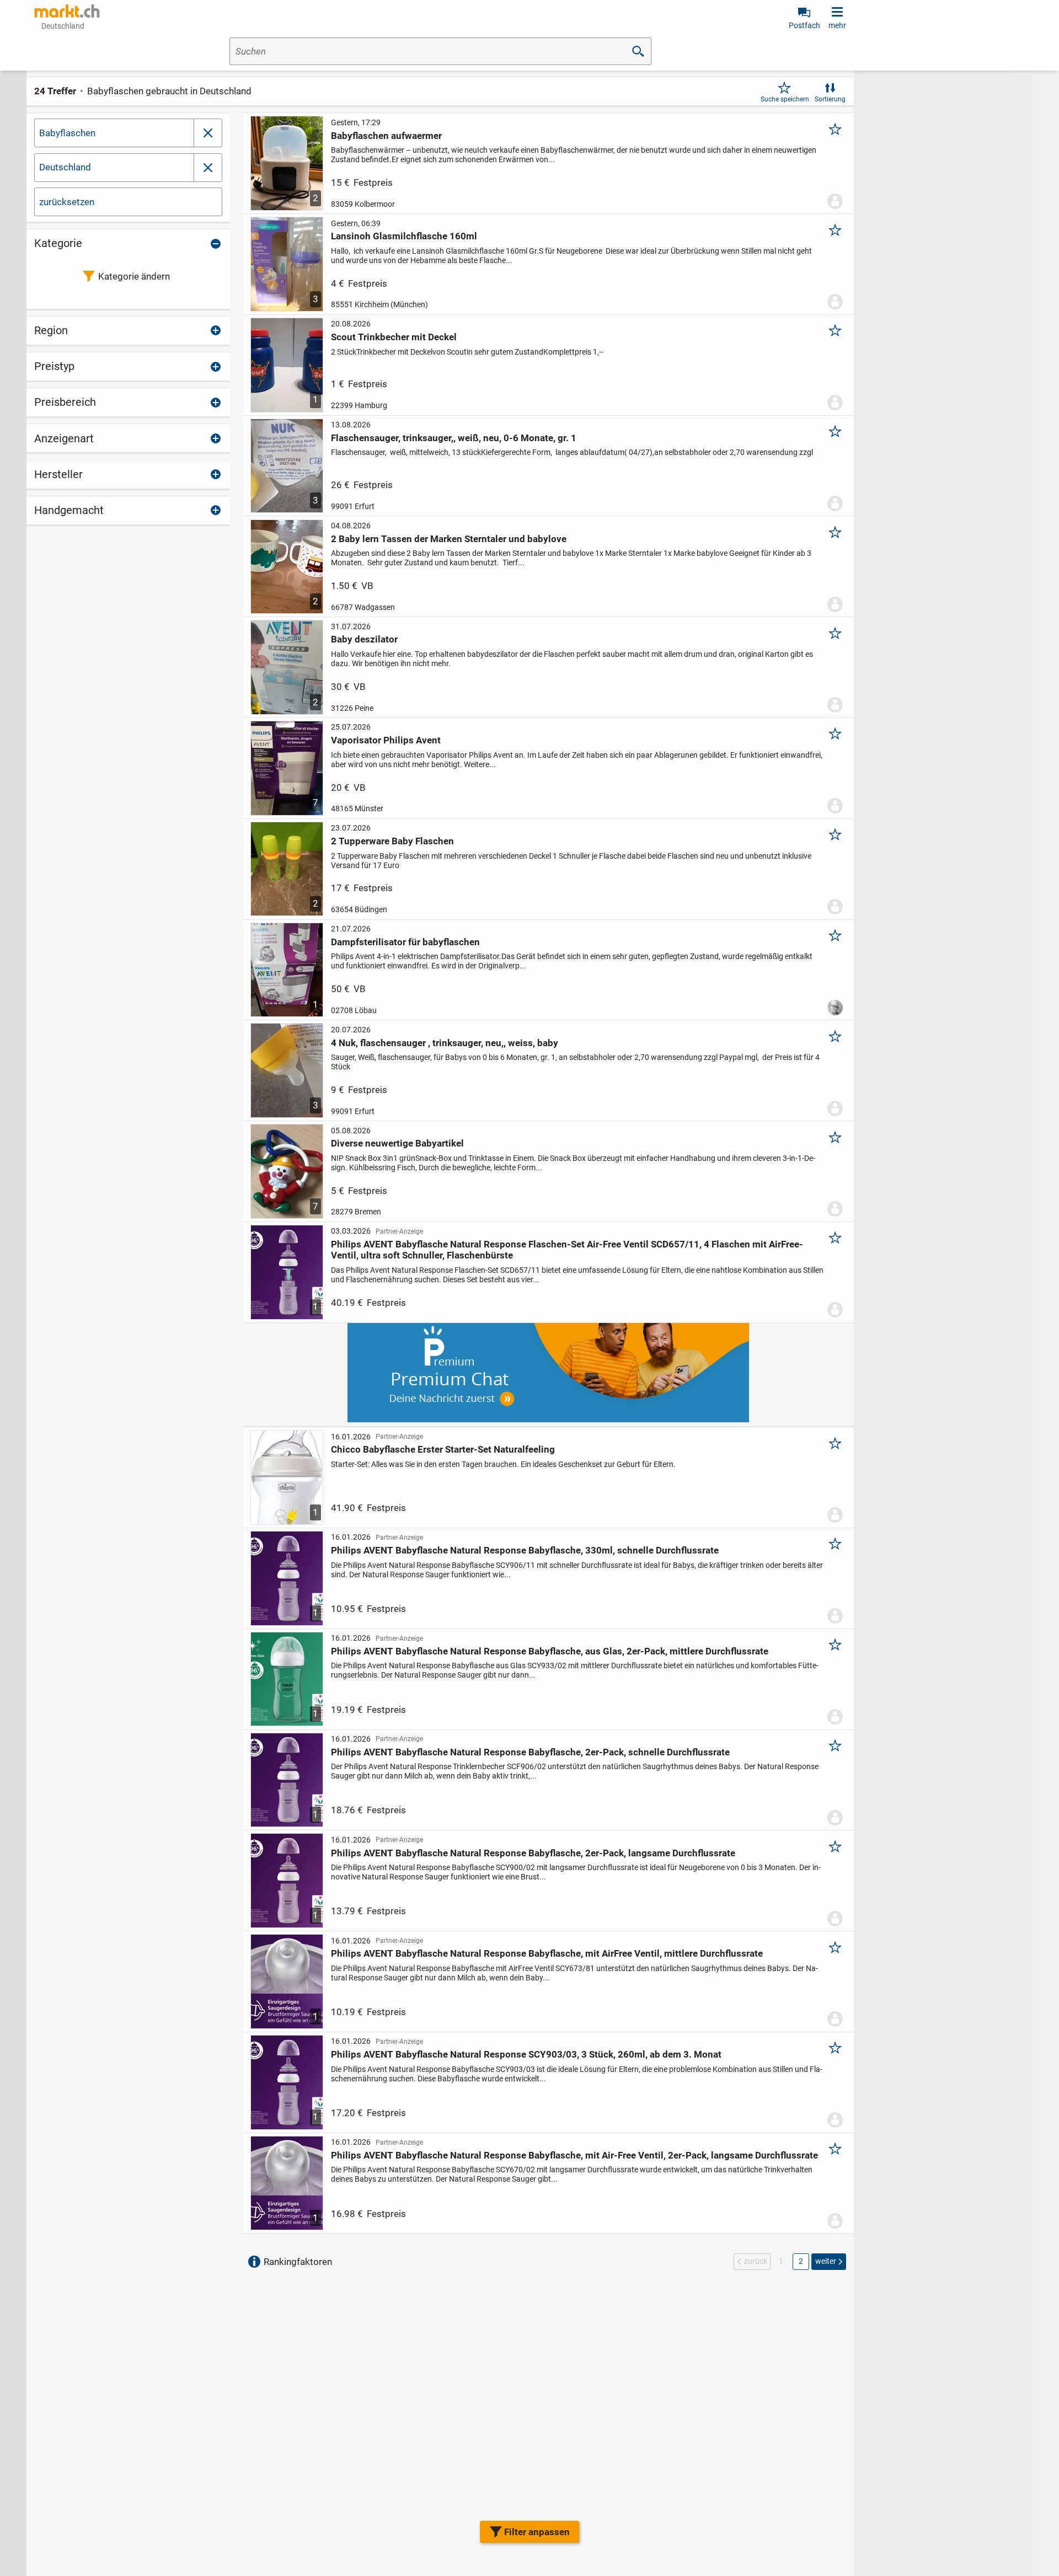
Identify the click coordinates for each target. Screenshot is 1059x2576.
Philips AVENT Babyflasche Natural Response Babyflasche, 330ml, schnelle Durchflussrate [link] (525, 1550)
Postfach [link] (804, 25)
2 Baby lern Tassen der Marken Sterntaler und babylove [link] (449, 539)
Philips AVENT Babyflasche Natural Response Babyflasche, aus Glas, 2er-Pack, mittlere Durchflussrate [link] (550, 1651)
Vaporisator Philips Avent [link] (386, 740)
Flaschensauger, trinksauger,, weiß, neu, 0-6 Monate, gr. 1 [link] (454, 438)
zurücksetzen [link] (67, 202)
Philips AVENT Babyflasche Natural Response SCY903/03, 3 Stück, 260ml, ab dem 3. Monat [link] (526, 2054)
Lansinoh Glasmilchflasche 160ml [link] (404, 236)
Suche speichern (785, 99)
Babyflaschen (67, 133)
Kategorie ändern (134, 276)
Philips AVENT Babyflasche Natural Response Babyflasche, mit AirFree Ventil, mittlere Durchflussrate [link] (547, 1953)
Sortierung (830, 99)
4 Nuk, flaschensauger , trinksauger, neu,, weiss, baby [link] (445, 1043)
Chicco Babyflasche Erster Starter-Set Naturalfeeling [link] (443, 1449)
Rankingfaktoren (298, 2262)
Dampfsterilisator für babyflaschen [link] (405, 942)
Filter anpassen (537, 2532)
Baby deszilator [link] (364, 639)
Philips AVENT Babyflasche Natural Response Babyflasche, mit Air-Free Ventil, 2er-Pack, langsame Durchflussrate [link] (574, 2155)
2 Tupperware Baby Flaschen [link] (392, 841)
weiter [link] (826, 2261)
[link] (67, 11)
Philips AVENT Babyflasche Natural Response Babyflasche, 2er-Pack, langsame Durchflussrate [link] (533, 1853)
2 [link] (801, 2261)
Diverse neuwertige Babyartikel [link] (397, 1143)
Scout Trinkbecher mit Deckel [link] (394, 337)
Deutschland (65, 167)
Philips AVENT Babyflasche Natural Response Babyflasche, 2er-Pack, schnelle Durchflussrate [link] (530, 1752)
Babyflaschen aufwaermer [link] (386, 136)
